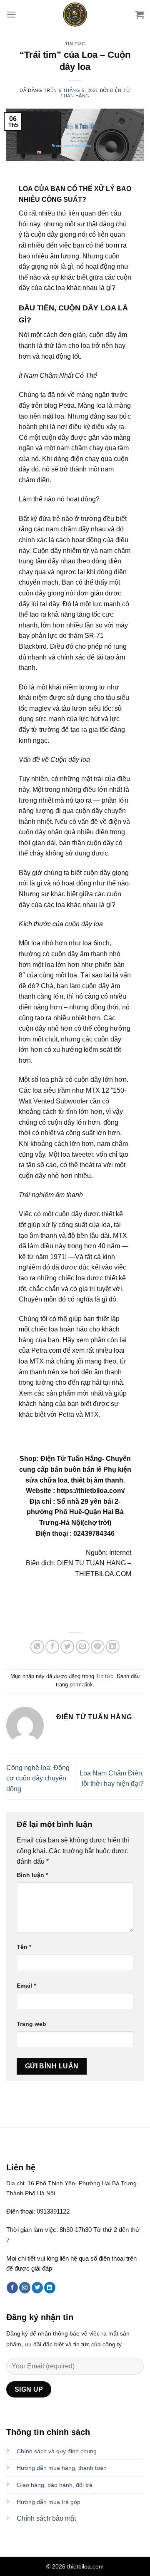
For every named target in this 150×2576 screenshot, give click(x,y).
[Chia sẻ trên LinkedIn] (113, 1647)
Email (26, 1986)
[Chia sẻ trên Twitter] (67, 1647)
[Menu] (11, 14)
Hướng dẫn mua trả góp (49, 2502)
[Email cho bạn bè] (83, 1647)
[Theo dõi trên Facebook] (12, 2288)
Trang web (31, 2024)
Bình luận (32, 1875)
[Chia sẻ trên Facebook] (52, 1647)
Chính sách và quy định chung (57, 2451)
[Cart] (140, 15)
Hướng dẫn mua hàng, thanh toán (62, 2468)
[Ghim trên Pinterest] (98, 1647)
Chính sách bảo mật (46, 2518)
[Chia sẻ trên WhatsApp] (37, 1647)
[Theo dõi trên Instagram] (25, 2288)
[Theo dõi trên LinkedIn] (50, 2288)
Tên (24, 1947)
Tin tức (75, 44)
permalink (81, 1685)
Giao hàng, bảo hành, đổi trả (55, 2485)
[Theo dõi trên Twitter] (37, 2288)
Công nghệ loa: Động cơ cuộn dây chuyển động (38, 1778)
